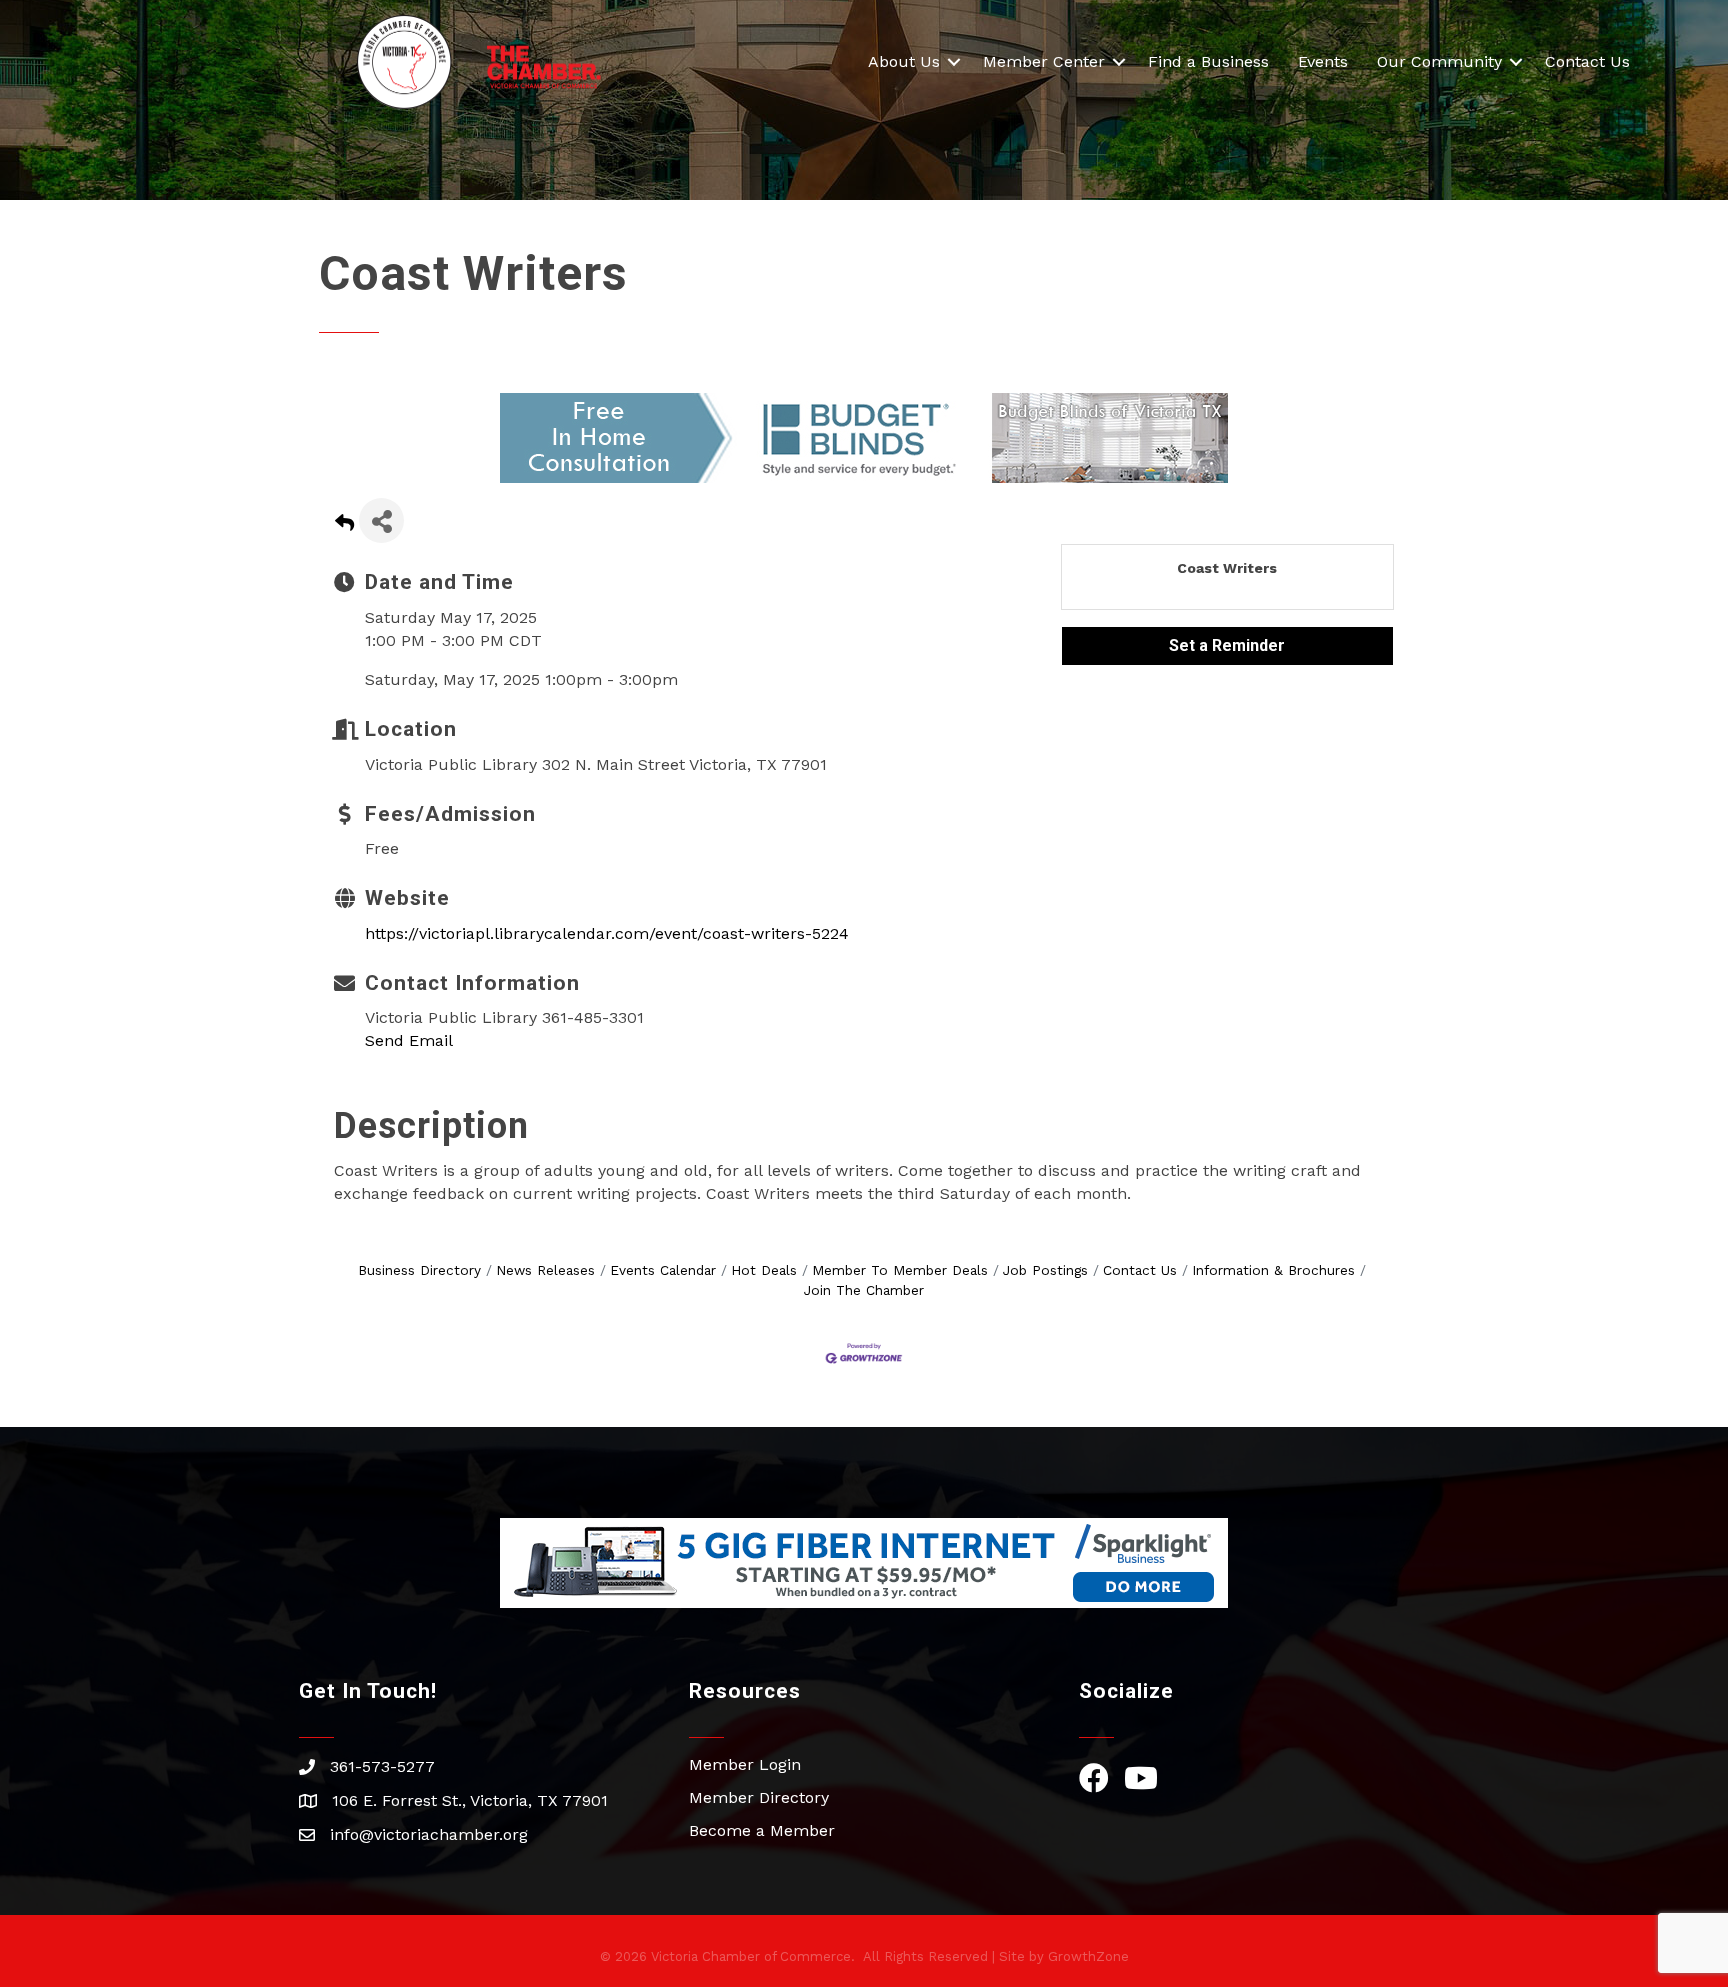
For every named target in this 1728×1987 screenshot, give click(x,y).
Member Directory (759, 1797)
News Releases (545, 1270)
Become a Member (762, 1830)
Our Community (1439, 61)
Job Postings (1045, 1270)
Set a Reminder (1227, 645)
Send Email (409, 1040)
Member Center (1044, 61)
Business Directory (419, 1270)
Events (1323, 61)
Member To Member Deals (900, 1270)
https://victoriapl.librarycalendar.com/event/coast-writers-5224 (607, 933)
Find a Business (1208, 61)
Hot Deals (764, 1270)
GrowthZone (1088, 1956)
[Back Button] (344, 526)
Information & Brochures (1273, 1270)
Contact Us (1587, 61)
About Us (904, 61)
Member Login (745, 1764)
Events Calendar (663, 1270)
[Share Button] (381, 520)
